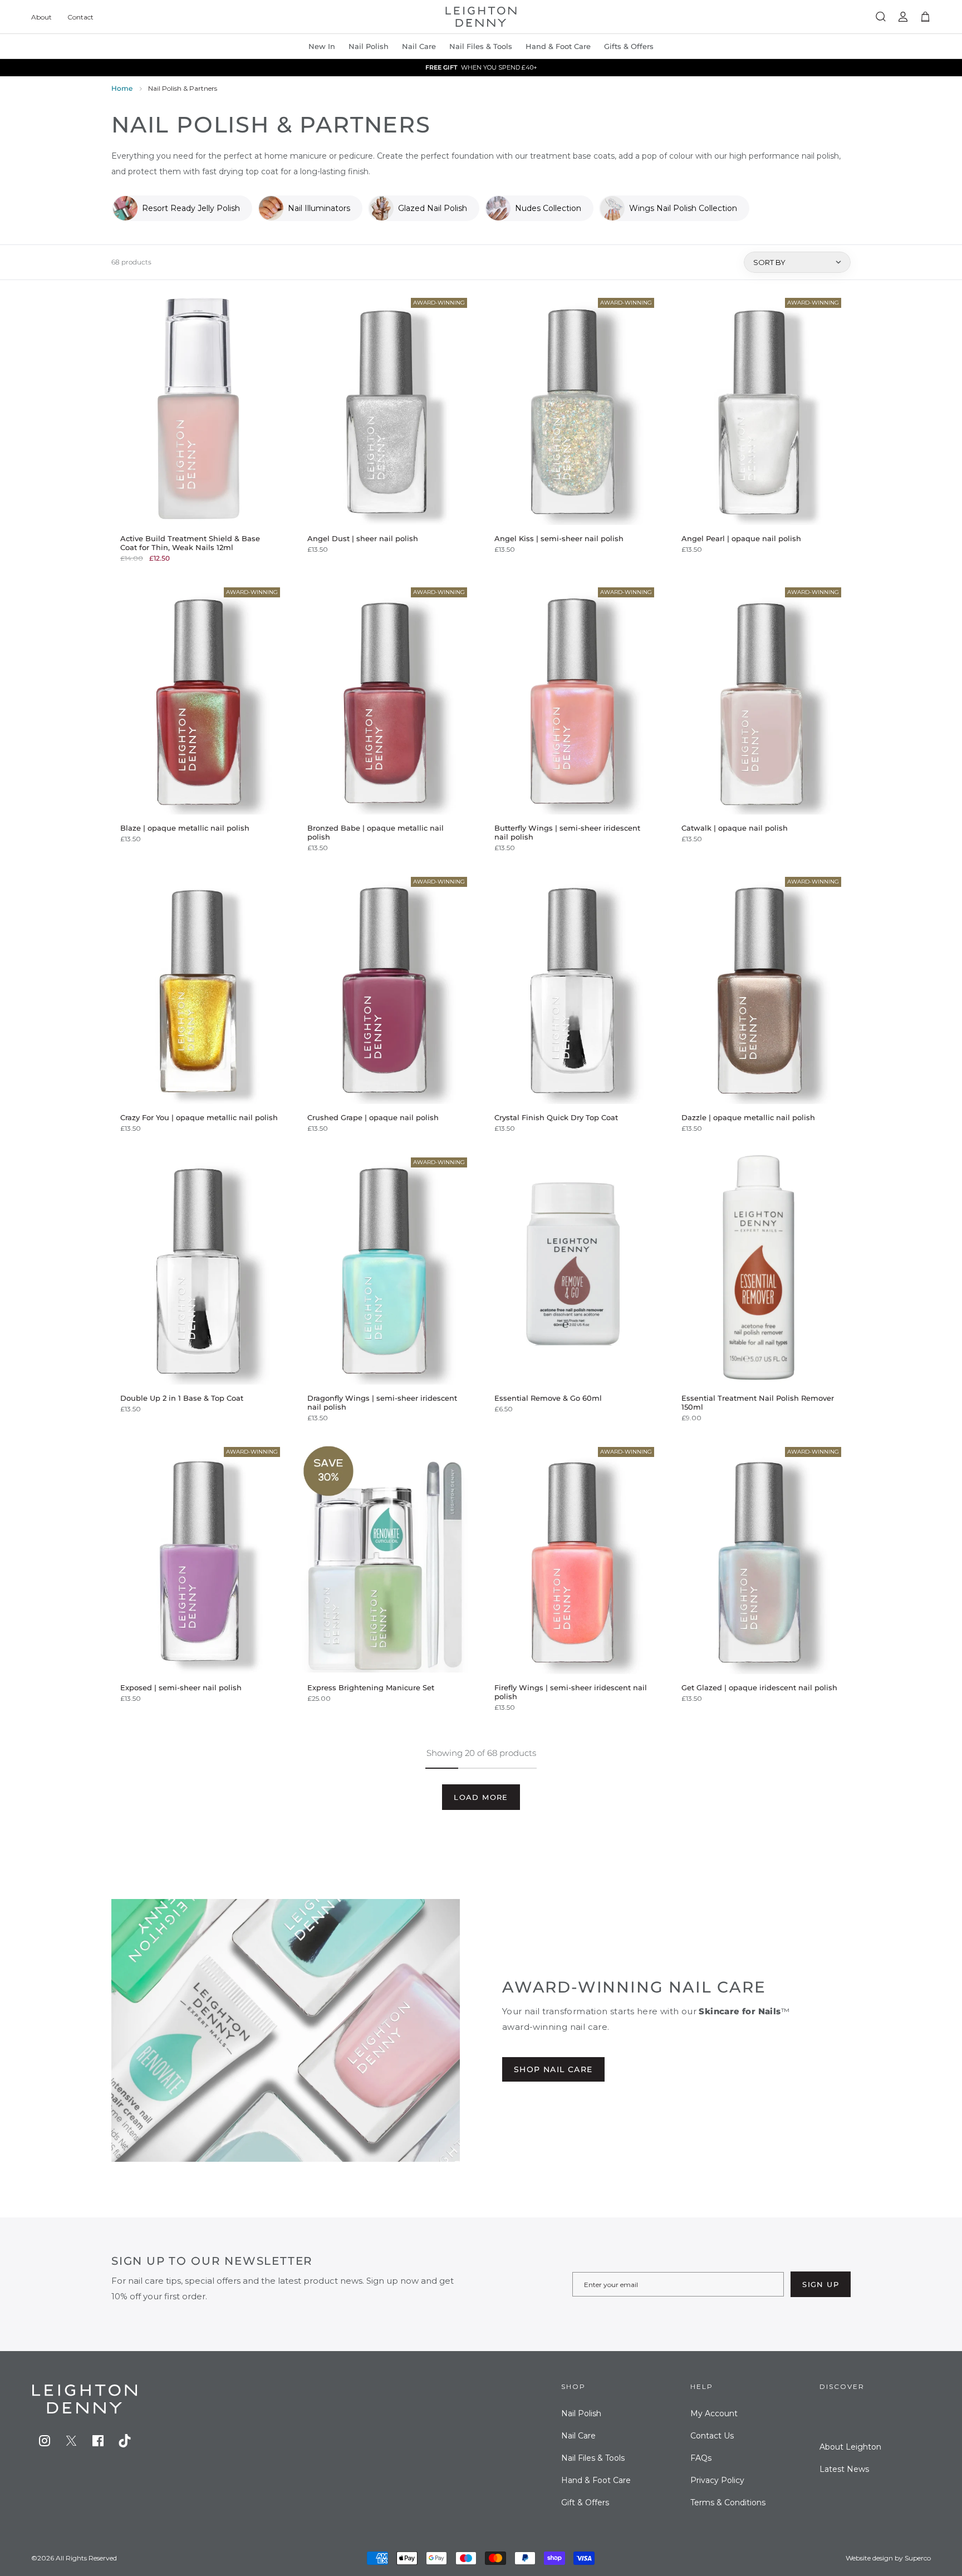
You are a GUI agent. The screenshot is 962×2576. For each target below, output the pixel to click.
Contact (80, 17)
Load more (481, 1797)
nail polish (369, 46)
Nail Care (419, 46)
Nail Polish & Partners (183, 88)
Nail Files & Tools (481, 46)
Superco (918, 2558)
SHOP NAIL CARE (553, 2069)
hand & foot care (558, 46)
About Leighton (850, 2447)
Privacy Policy (717, 2480)
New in (322, 46)
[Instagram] (45, 2441)
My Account (714, 2413)
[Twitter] (71, 2441)
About (41, 17)
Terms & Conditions (728, 2503)
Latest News (844, 2469)
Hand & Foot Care (596, 2480)
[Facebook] (98, 2441)
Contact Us (712, 2436)
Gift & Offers (585, 2503)
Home (122, 88)
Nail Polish (581, 2413)
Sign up (821, 2284)
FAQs (701, 2458)
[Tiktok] (125, 2441)
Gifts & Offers (629, 46)
